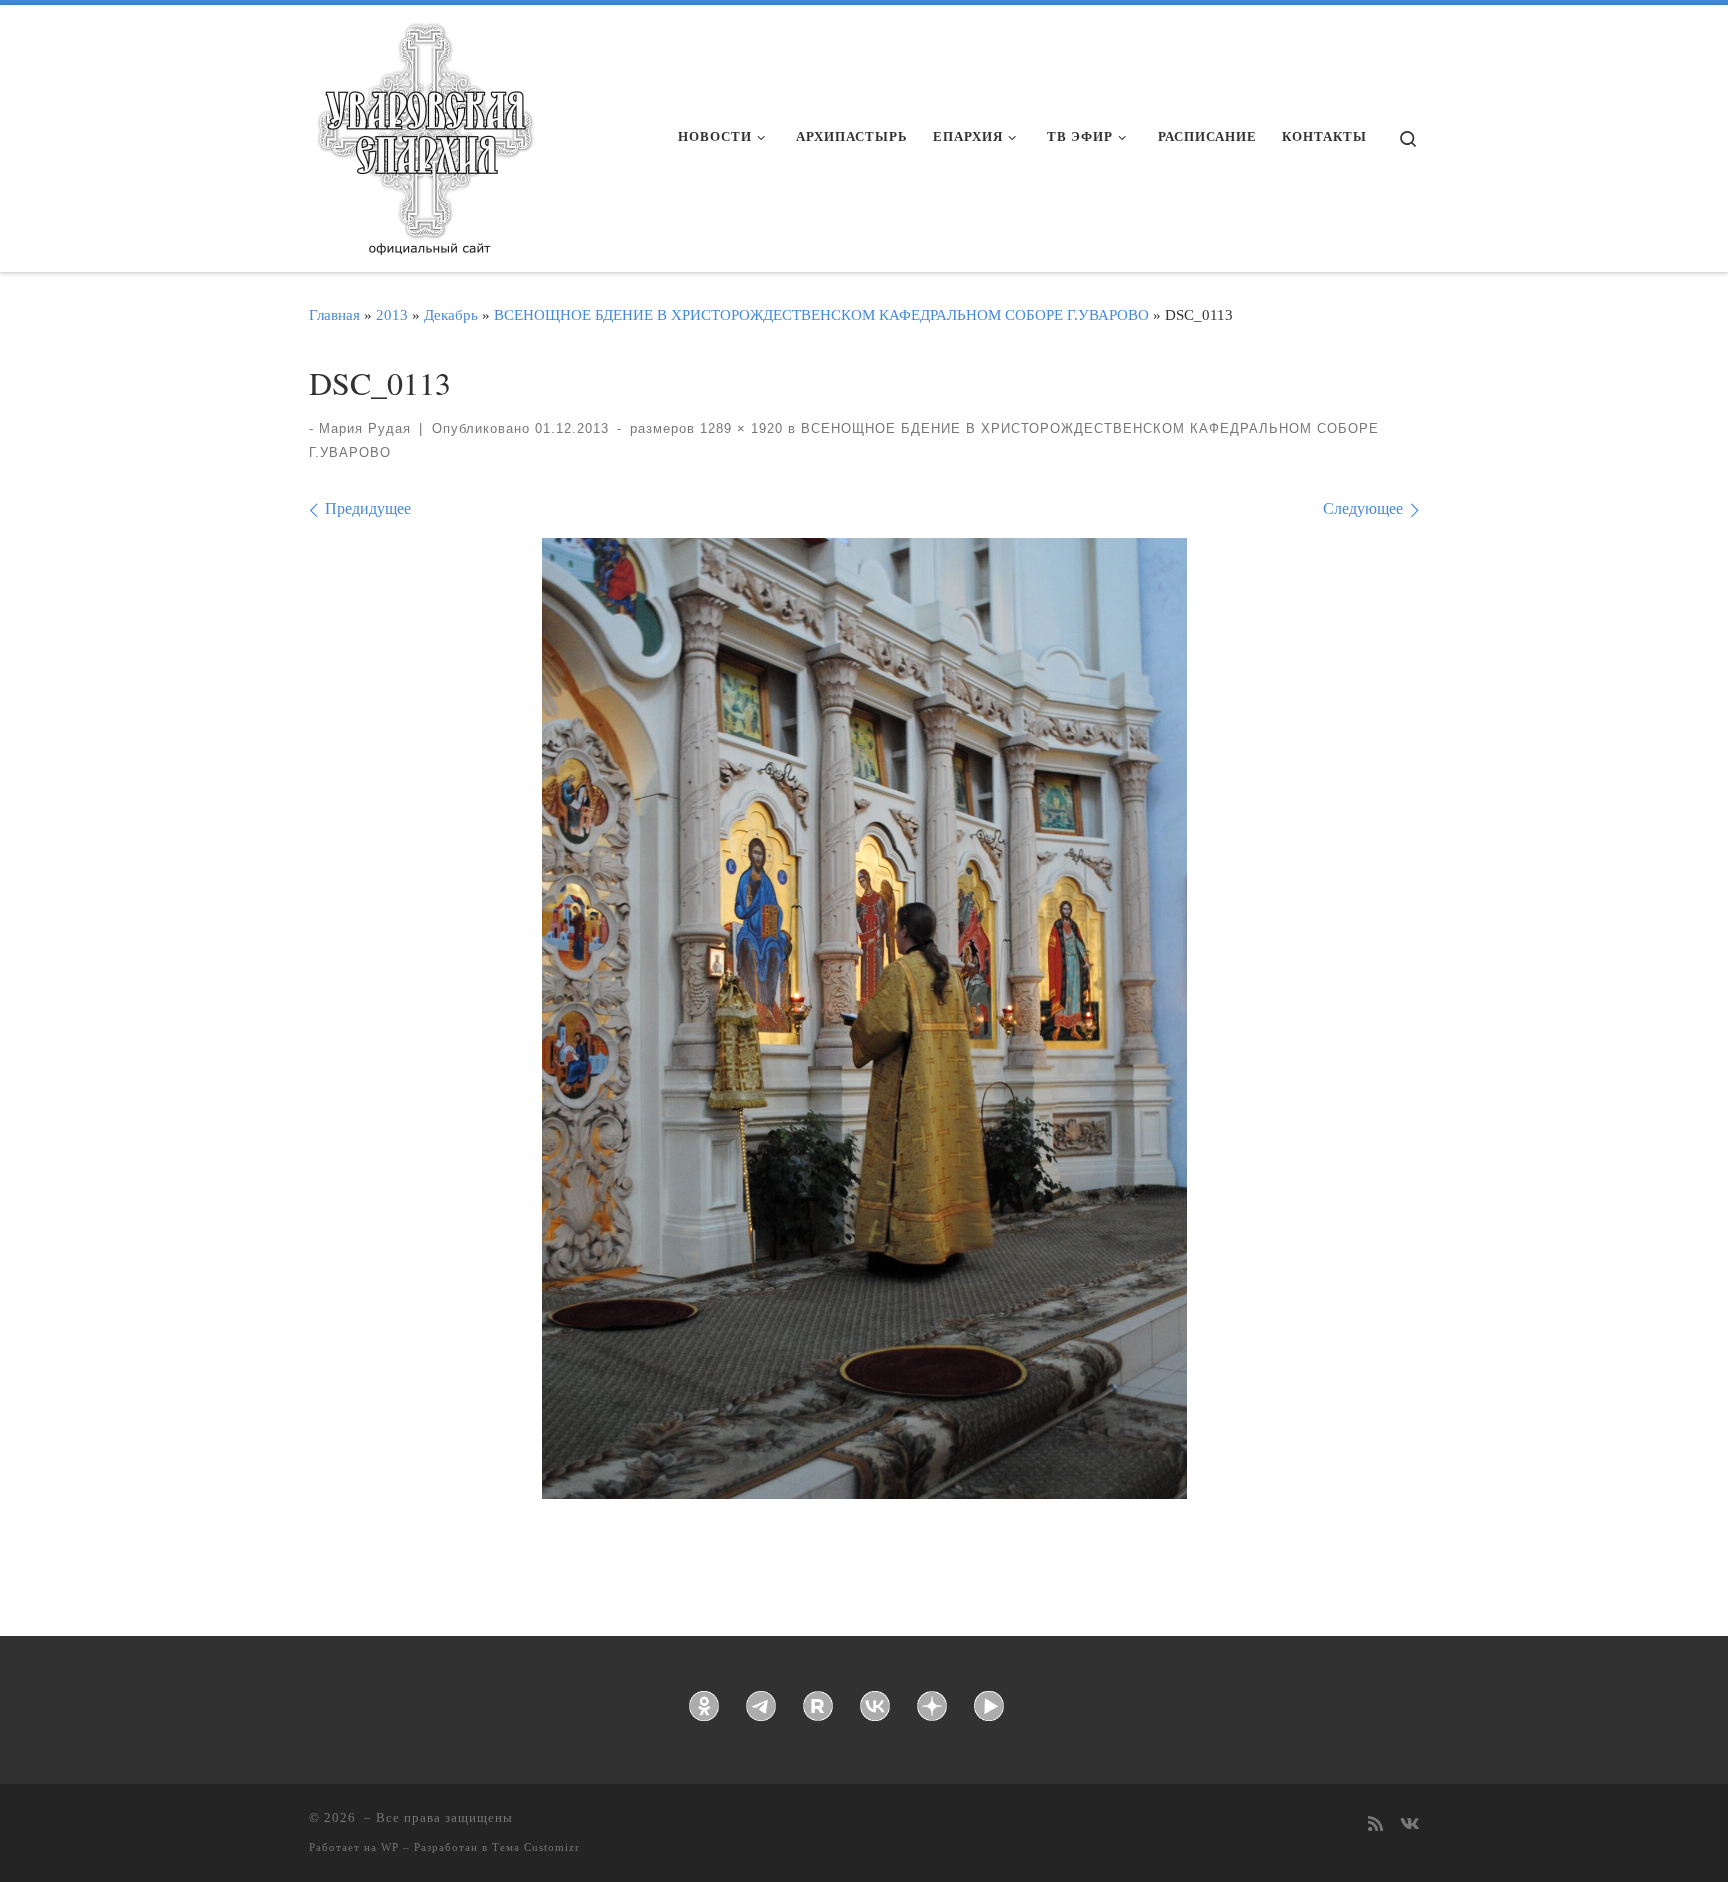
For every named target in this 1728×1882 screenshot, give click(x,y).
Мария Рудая (365, 428)
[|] (424, 132)
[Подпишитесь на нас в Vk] (1409, 1825)
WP (390, 1847)
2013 (392, 314)
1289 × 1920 (739, 428)
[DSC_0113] (864, 1018)
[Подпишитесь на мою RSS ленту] (1375, 1825)
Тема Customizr (536, 1847)
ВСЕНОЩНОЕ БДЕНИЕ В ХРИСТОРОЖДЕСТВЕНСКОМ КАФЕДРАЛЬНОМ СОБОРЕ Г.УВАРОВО (821, 314)
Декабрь (451, 314)
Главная (334, 314)
